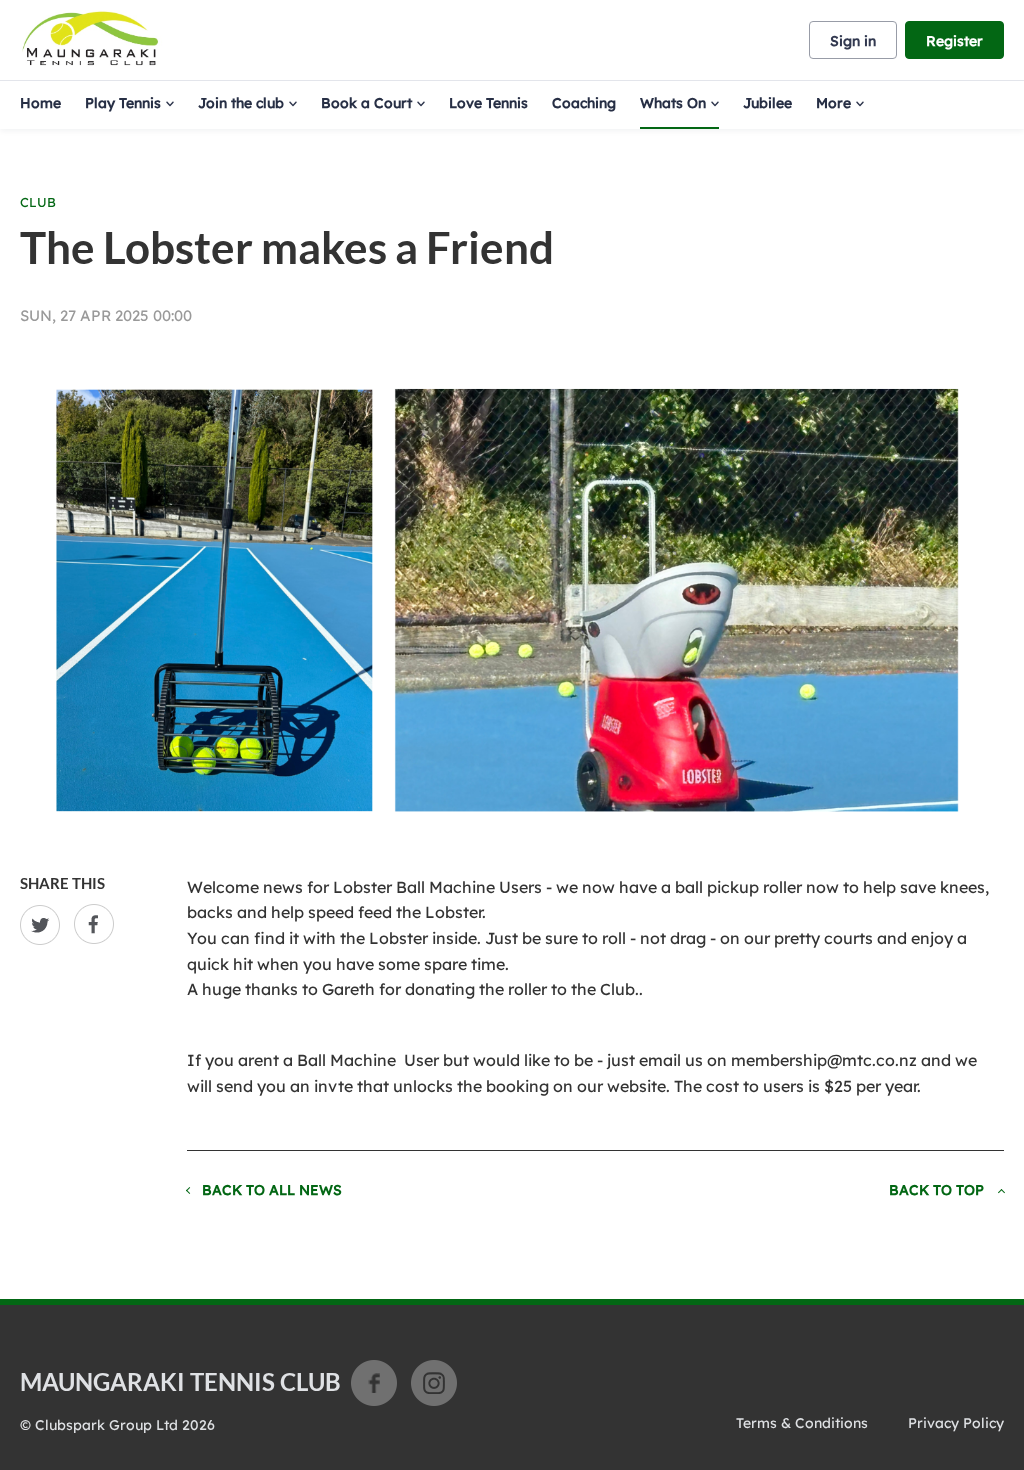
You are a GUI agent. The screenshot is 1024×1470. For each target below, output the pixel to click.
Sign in (853, 41)
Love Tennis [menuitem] (488, 103)
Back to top (936, 1190)
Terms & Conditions (802, 1423)
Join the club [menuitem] (241, 103)
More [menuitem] (833, 103)
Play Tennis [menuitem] (123, 103)
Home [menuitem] (40, 103)
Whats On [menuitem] (673, 103)
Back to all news (272, 1190)
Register (954, 41)
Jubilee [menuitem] (767, 103)
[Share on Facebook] (98, 925)
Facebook (374, 1383)
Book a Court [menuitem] (366, 103)
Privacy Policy (956, 1423)
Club (38, 202)
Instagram (434, 1383)
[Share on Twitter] (44, 925)
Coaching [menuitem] (584, 103)
